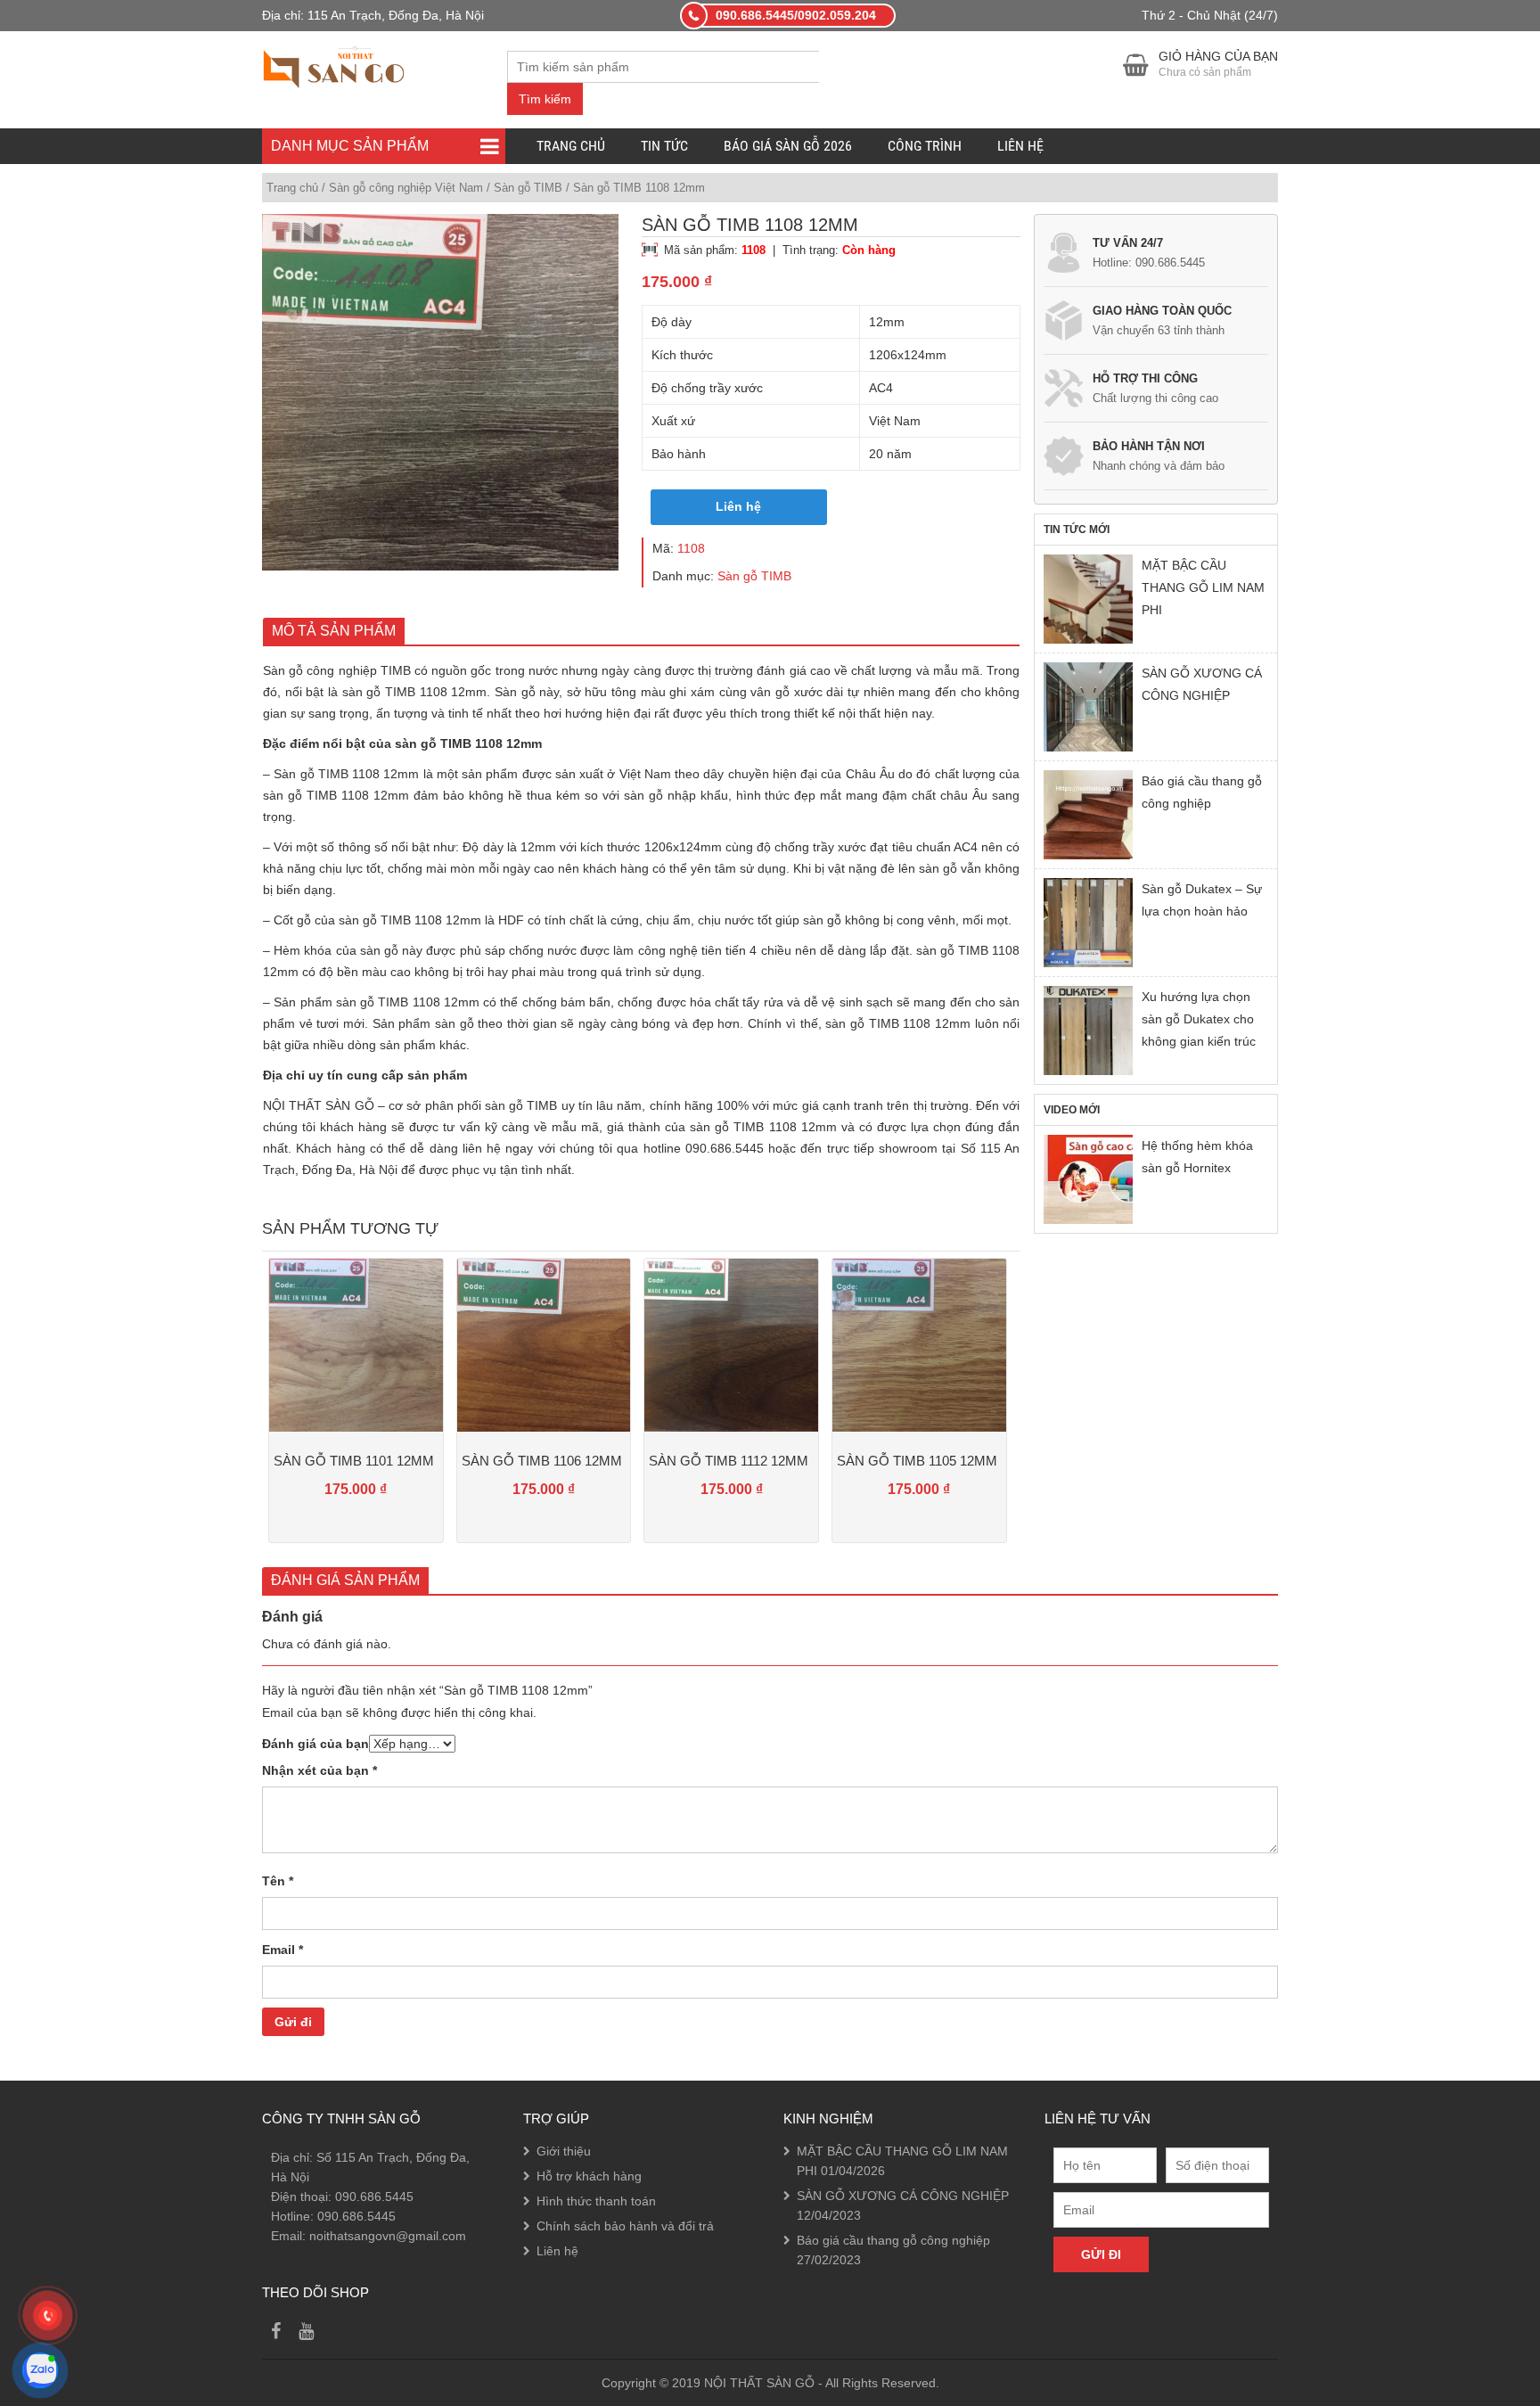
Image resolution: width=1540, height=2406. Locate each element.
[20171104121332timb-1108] (440, 392)
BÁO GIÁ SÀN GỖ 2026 (788, 146)
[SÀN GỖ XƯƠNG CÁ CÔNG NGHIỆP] (1088, 707)
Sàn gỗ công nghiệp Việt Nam (406, 188)
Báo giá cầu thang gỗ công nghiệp (1202, 792)
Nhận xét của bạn (319, 1770)
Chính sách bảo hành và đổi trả (625, 2226)
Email (283, 1950)
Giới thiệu (564, 2151)
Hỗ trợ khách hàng (589, 2176)
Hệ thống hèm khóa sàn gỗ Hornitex (1197, 1157)
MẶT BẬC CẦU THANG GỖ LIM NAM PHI (1203, 587)
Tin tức (664, 146)
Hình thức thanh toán (596, 2201)
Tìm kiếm (545, 99)
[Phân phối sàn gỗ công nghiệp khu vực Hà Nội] (334, 65)
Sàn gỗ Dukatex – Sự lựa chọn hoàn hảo (1202, 900)
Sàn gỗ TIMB (528, 188)
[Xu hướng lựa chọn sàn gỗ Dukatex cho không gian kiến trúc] (1088, 1031)
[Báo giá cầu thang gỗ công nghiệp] (1088, 815)
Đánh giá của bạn (315, 1744)
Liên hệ (1020, 146)
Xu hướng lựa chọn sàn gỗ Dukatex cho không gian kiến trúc (1199, 1019)
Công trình (925, 146)
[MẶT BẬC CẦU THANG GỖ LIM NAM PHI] (1088, 599)
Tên (278, 1881)
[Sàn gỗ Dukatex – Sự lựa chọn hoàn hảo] (1088, 923)
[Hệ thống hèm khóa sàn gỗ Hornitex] (1088, 1179)
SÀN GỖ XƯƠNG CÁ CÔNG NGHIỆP (1202, 684)
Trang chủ (571, 146)
